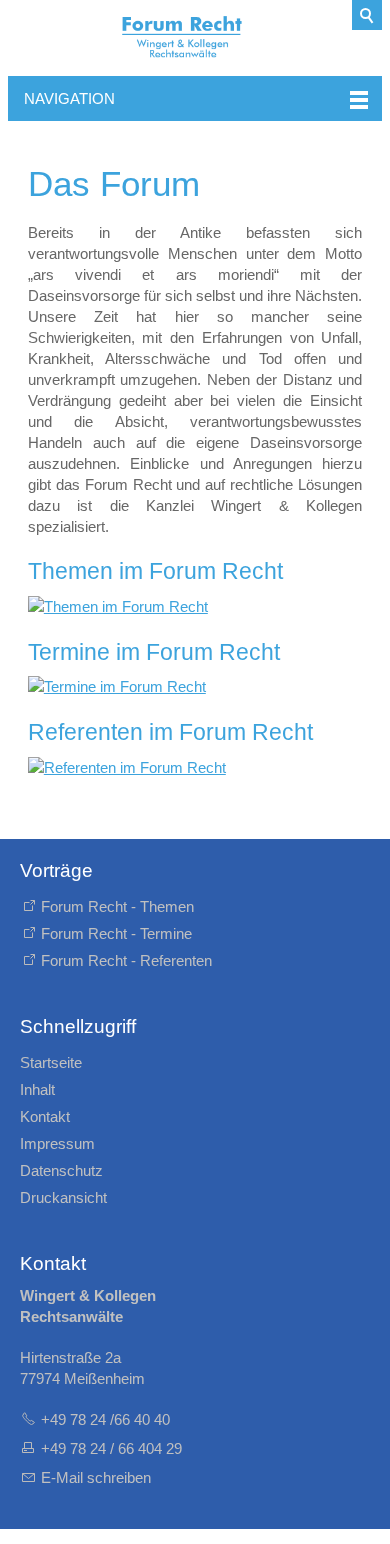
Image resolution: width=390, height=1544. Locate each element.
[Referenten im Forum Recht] (195, 767)
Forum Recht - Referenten (126, 960)
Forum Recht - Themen (117, 906)
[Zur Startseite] (195, 38)
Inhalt (37, 1089)
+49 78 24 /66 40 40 (105, 1419)
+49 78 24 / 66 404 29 (113, 1448)
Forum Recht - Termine (116, 933)
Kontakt (45, 1116)
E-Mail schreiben (96, 1477)
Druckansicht (63, 1197)
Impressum (57, 1143)
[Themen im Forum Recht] (195, 606)
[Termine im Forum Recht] (195, 686)
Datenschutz (61, 1170)
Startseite (51, 1062)
